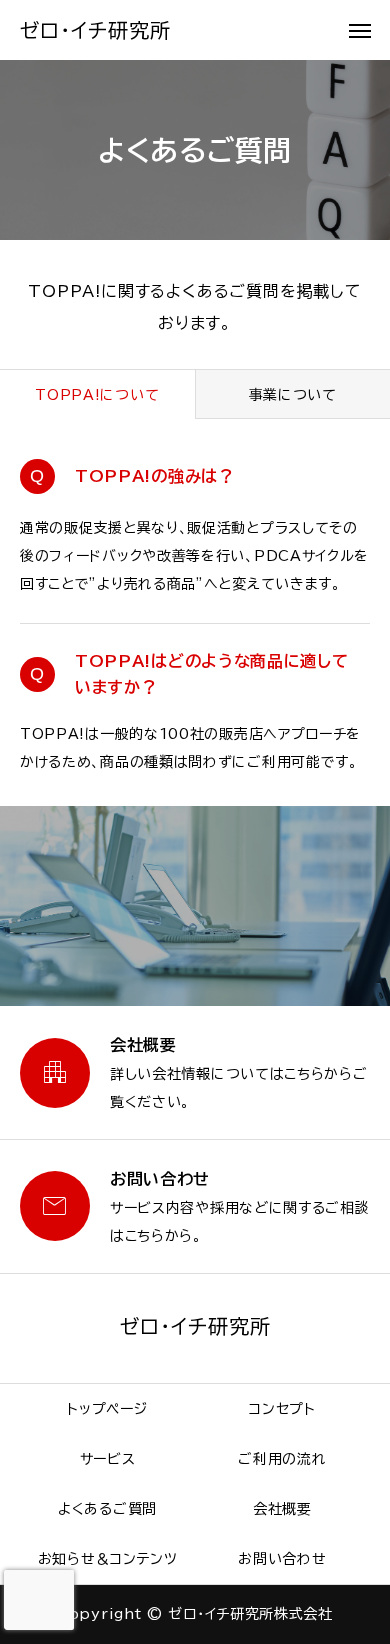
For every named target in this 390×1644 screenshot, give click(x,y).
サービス (108, 1459)
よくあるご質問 (107, 1509)
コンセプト (282, 1409)
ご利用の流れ (282, 1459)
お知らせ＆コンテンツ (108, 1559)
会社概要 (282, 1509)
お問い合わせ (282, 1559)
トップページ (107, 1409)
